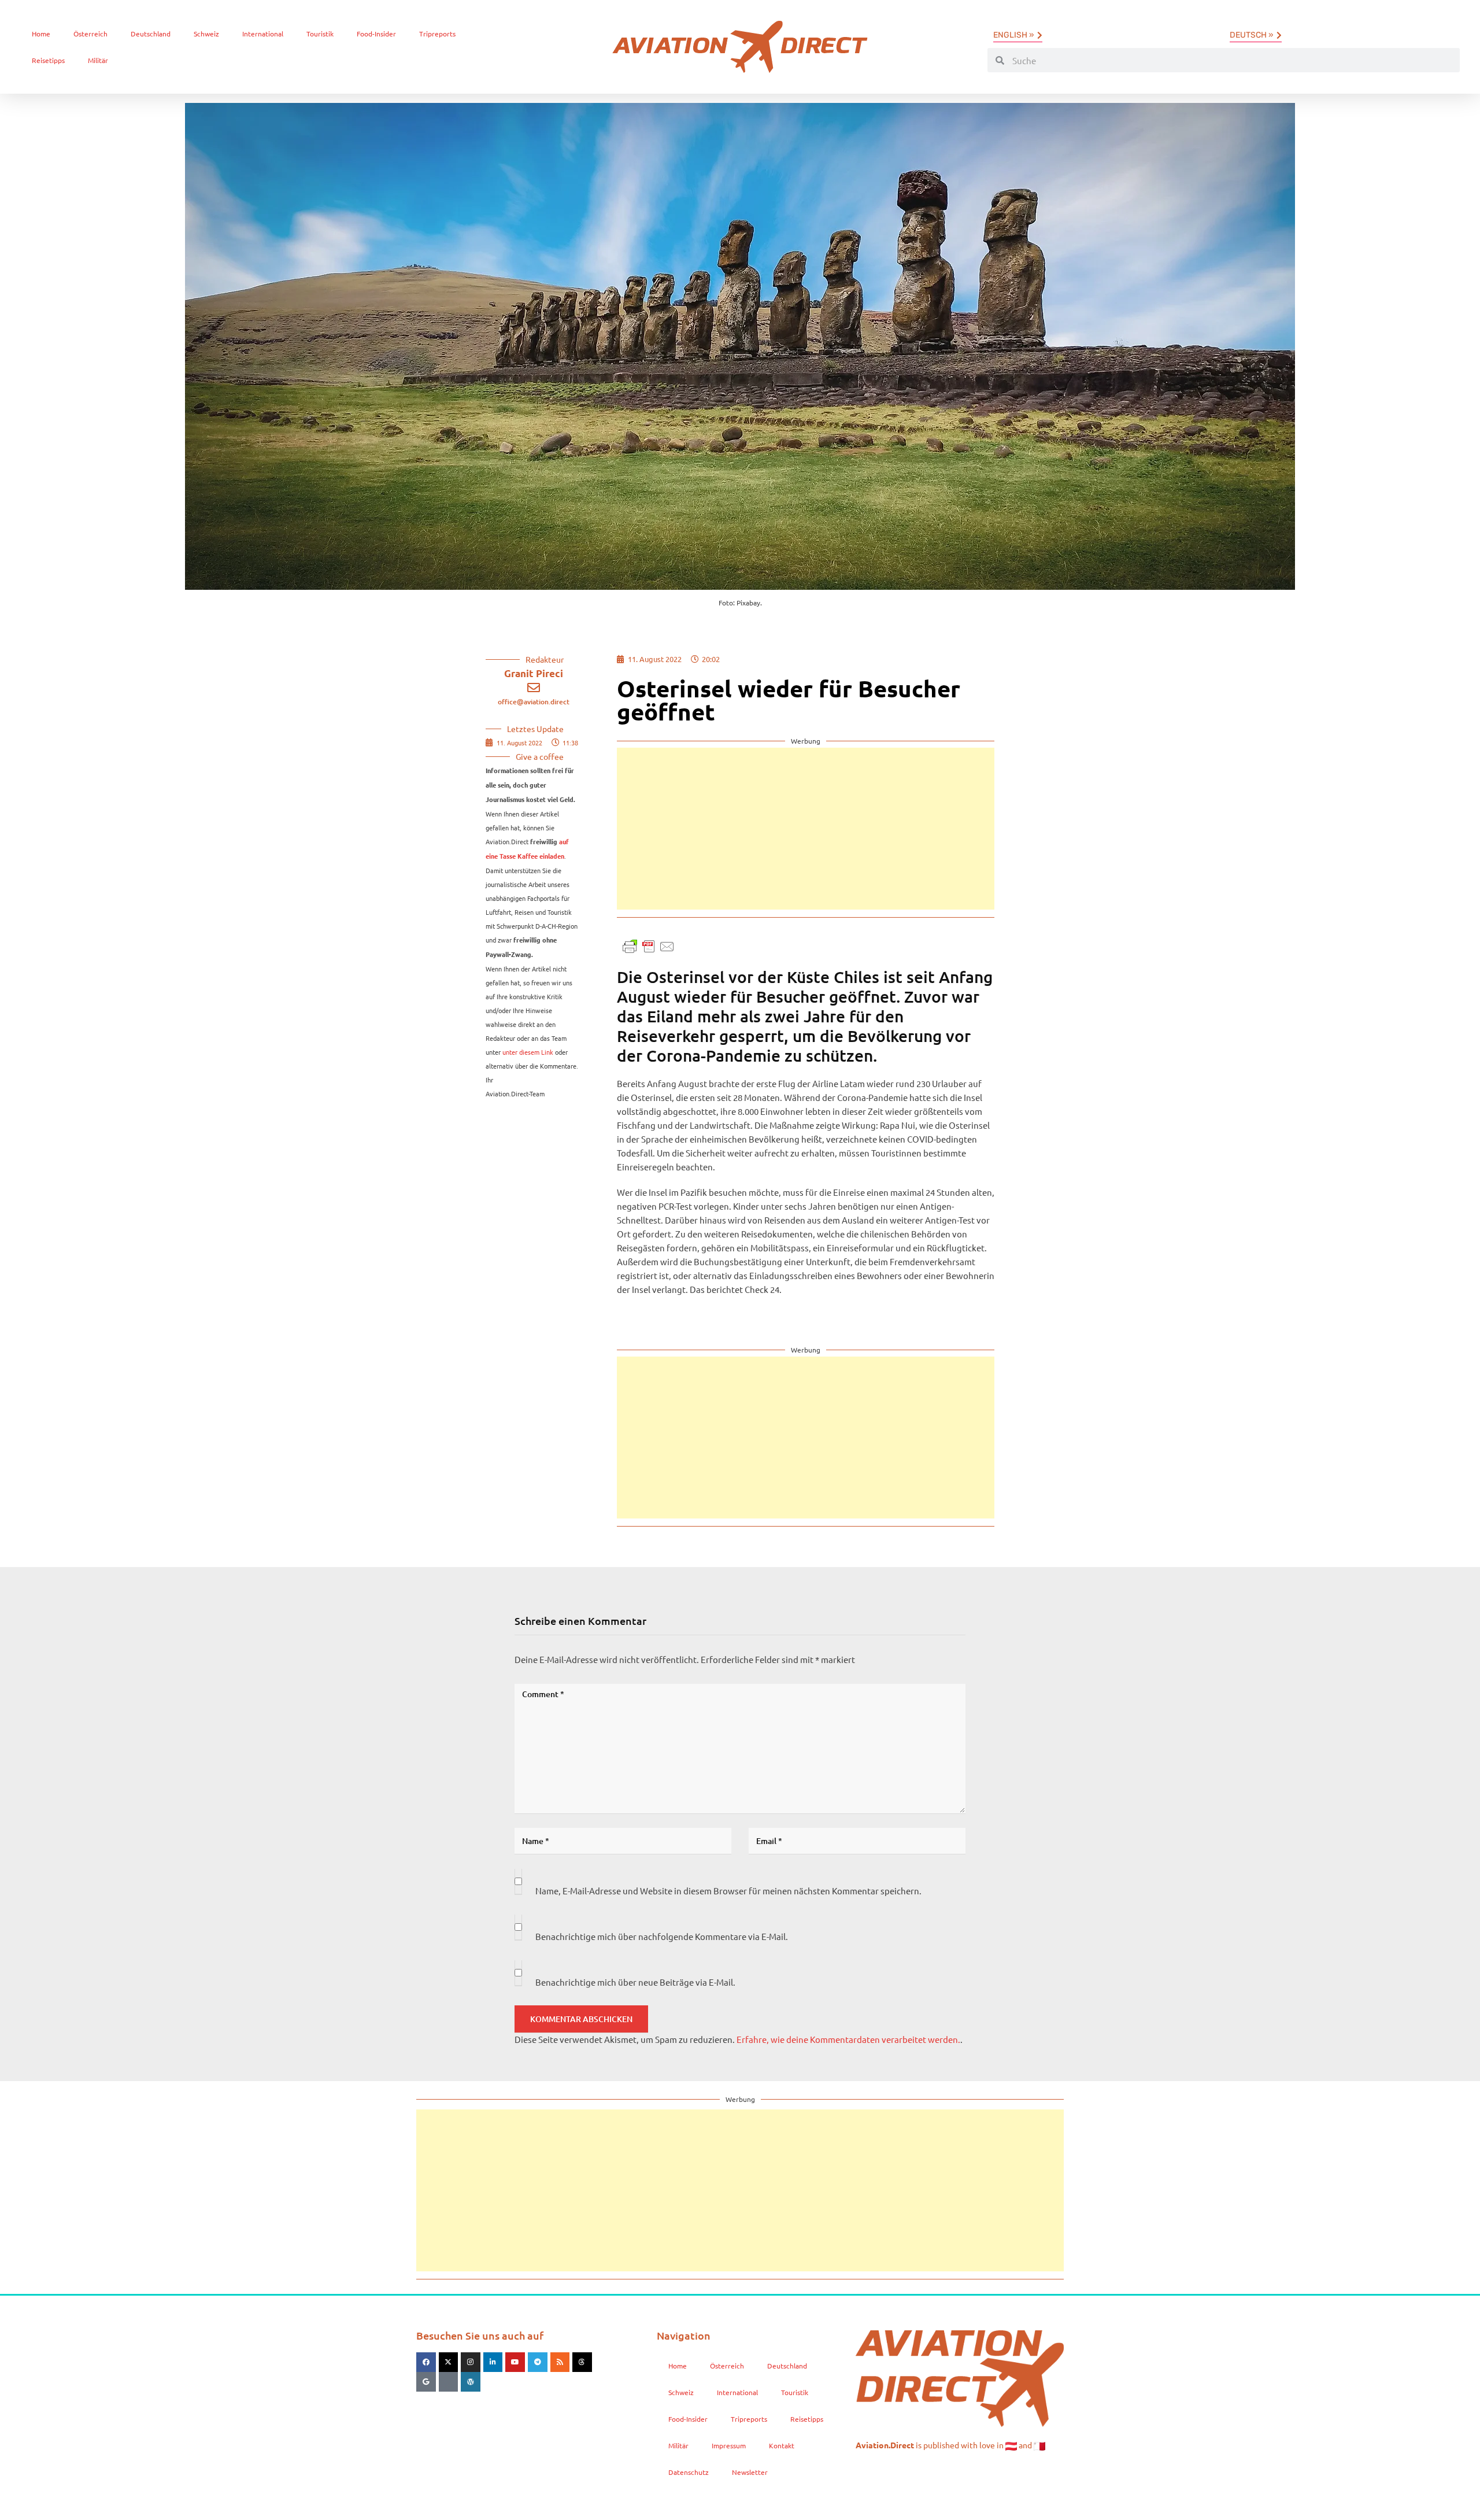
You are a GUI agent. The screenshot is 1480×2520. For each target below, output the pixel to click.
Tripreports (437, 34)
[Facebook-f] (426, 2362)
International (263, 34)
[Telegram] (538, 2362)
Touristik (320, 34)
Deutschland (151, 34)
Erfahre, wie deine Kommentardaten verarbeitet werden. (848, 2039)
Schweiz (206, 34)
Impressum (729, 2445)
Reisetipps (48, 60)
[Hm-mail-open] (449, 2382)
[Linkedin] (493, 2362)
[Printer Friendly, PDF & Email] (649, 945)
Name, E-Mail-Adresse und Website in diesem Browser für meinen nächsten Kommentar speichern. (728, 1891)
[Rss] (560, 2362)
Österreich (90, 34)
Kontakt (782, 2445)
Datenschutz (689, 2472)
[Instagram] (471, 2362)
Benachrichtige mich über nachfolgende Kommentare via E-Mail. (662, 1936)
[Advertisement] (806, 829)
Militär (98, 60)
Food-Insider (376, 34)
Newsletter (750, 2472)
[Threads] (582, 2362)
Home (41, 34)
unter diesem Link (528, 1052)
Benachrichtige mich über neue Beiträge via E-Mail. (635, 1982)
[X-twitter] (449, 2362)
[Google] (426, 2382)
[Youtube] (515, 2362)
